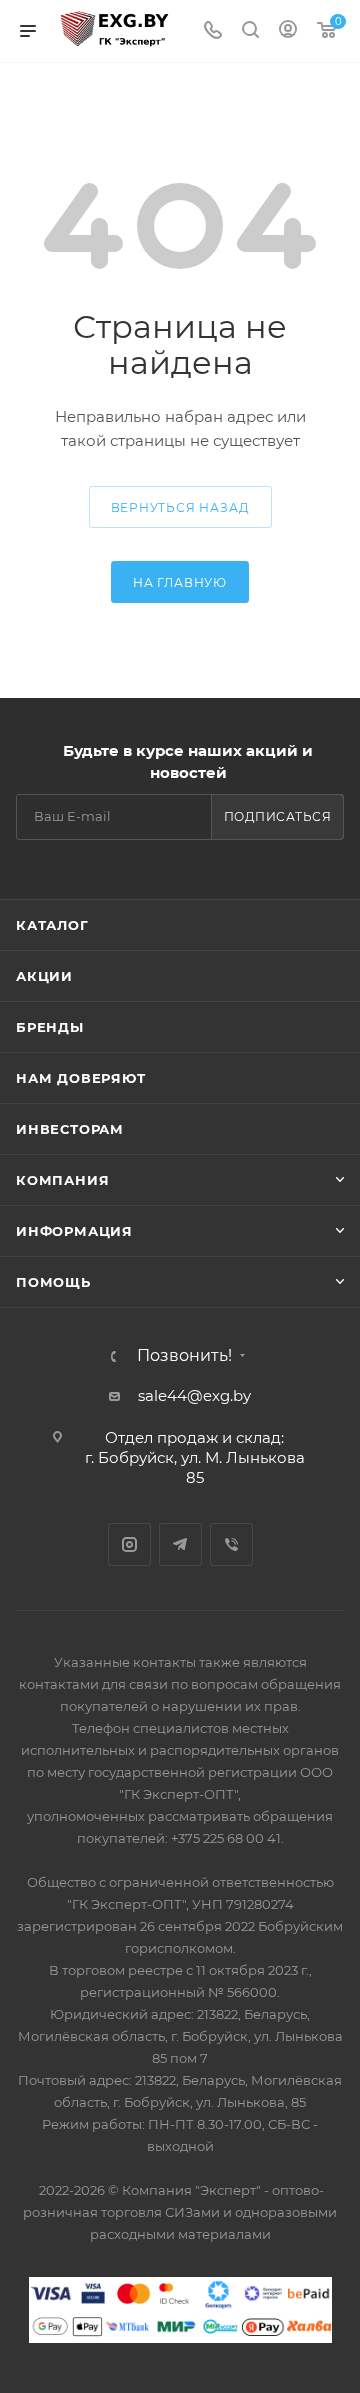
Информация (74, 1231)
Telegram (180, 1544)
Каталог (52, 925)
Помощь (53, 1282)
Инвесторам (70, 1129)
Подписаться (278, 816)
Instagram (129, 1544)
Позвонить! (184, 1356)
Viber (231, 1544)
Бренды (50, 1027)
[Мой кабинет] (288, 31)
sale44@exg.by (194, 1395)
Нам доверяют (81, 1078)
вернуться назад (180, 507)
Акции (44, 976)
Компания (62, 1180)
